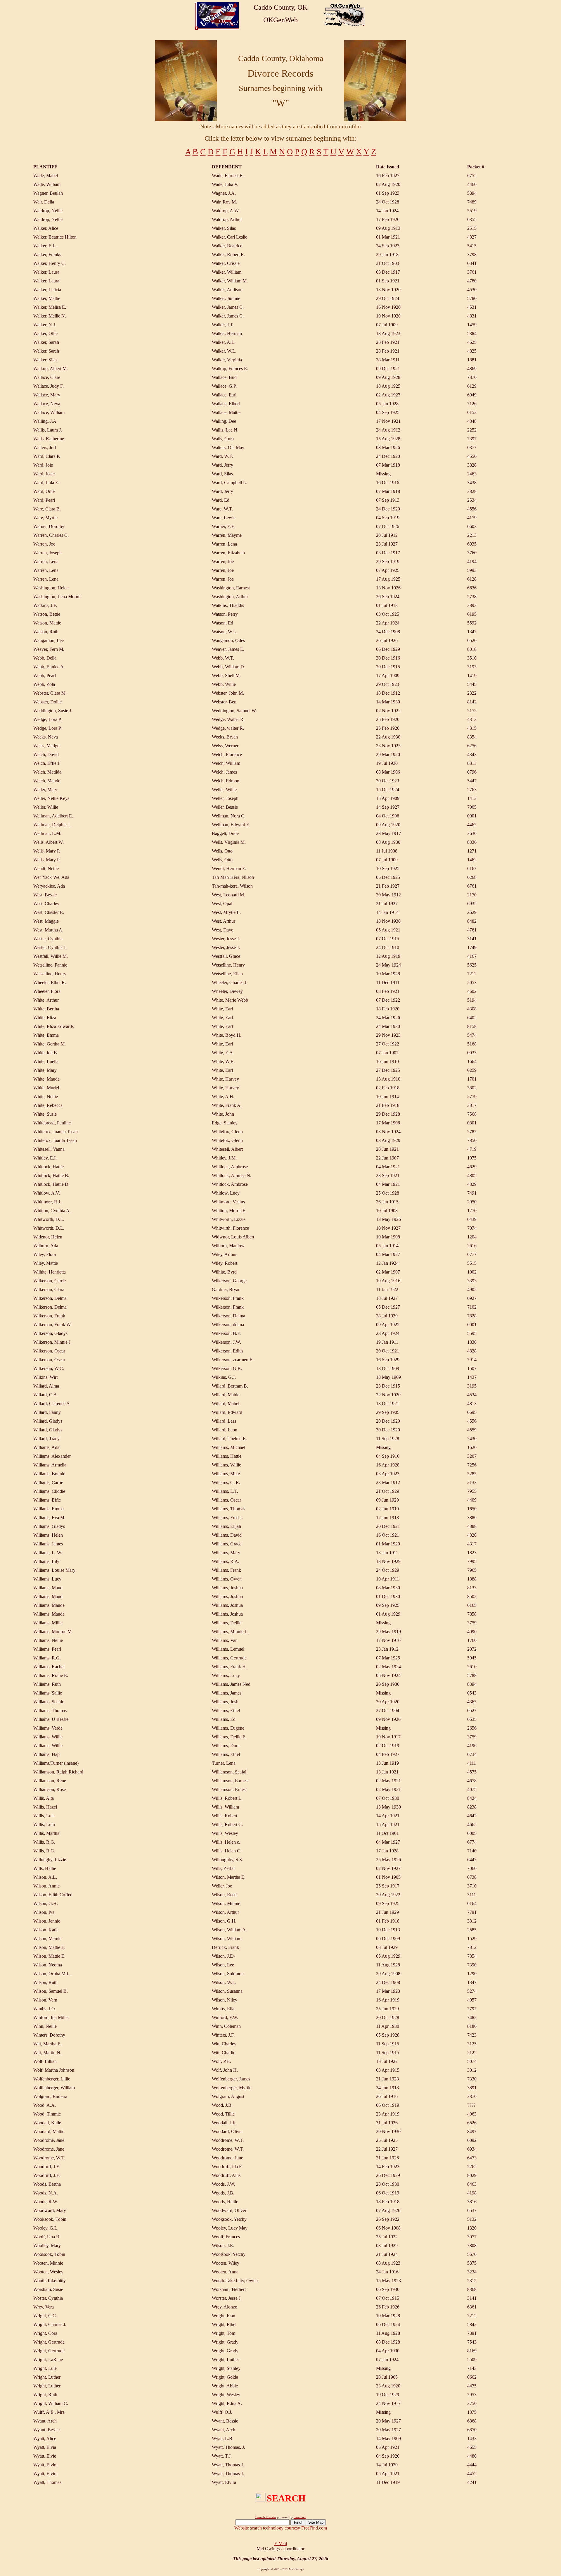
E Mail (281, 2543)
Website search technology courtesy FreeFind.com (281, 2528)
